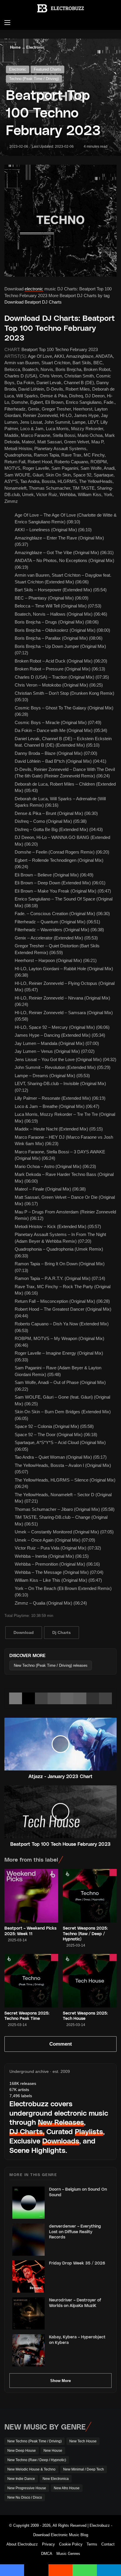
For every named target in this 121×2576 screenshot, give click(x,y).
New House (53, 2451)
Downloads (61, 2141)
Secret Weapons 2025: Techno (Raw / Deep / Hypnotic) (85, 1933)
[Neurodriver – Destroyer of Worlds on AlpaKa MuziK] (28, 2313)
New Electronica (56, 2479)
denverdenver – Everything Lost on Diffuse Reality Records (75, 2231)
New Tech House (83, 2441)
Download (24, 1632)
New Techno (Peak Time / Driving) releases (51, 1665)
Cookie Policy (71, 2544)
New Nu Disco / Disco (25, 2497)
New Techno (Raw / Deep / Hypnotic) (37, 2460)
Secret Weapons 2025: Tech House (85, 2016)
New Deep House (22, 2451)
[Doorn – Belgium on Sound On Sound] (28, 2203)
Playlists (89, 2131)
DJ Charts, (27, 2131)
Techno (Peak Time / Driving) (34, 79)
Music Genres (68, 2554)
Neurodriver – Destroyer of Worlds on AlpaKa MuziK (75, 2302)
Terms (92, 2544)
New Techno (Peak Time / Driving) (35, 2441)
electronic (34, 289)
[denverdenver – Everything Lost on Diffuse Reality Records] (28, 2240)
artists (19, 2090)
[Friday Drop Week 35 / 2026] (28, 2277)
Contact (108, 2544)
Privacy (48, 2544)
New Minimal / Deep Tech (84, 2469)
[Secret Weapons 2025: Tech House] (90, 1981)
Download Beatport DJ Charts (33, 302)
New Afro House (67, 2488)
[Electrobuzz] (60, 8)
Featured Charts (47, 69)
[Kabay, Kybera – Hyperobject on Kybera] (28, 2350)
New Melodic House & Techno (31, 2469)
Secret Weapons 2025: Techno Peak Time (27, 2016)
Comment (61, 2044)
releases (23, 2083)
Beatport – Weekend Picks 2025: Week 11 (30, 1931)
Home (15, 47)
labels (21, 2096)
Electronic (35, 47)
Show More (60, 2381)
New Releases (61, 2122)
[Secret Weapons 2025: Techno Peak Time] (31, 1981)
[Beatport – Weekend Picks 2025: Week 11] (31, 1896)
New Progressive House (27, 2488)
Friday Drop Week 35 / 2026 (77, 2263)
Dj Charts (62, 1632)
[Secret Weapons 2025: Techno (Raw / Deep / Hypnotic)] (90, 1896)
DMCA (47, 2554)
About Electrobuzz (22, 2544)
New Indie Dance (21, 2479)
